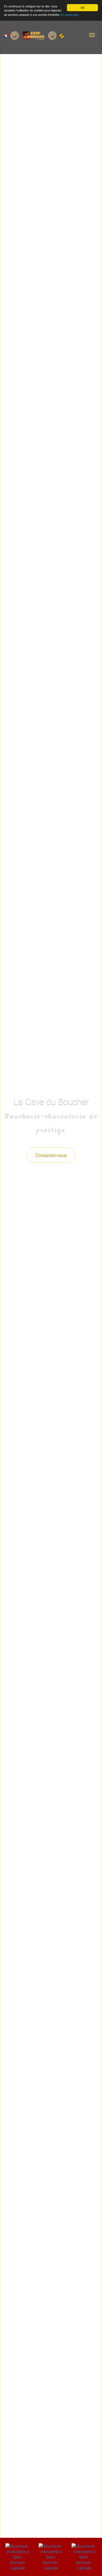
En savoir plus (70, 15)
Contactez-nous (51, 1155)
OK (83, 8)
